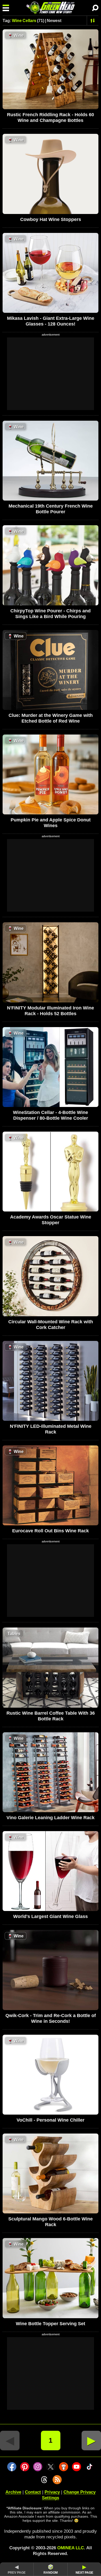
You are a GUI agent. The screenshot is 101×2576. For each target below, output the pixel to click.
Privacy (52, 2492)
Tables (14, 1634)
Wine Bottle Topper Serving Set (51, 2324)
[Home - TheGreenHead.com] (51, 8)
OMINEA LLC (71, 2548)
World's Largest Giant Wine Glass (51, 1916)
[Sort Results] (93, 20)
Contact (33, 2492)
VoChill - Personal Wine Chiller (51, 2120)
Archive (13, 2492)
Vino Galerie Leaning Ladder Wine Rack (51, 1818)
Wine (16, 35)
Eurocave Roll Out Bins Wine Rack (51, 1531)
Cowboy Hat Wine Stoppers (51, 219)
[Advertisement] (51, 374)
